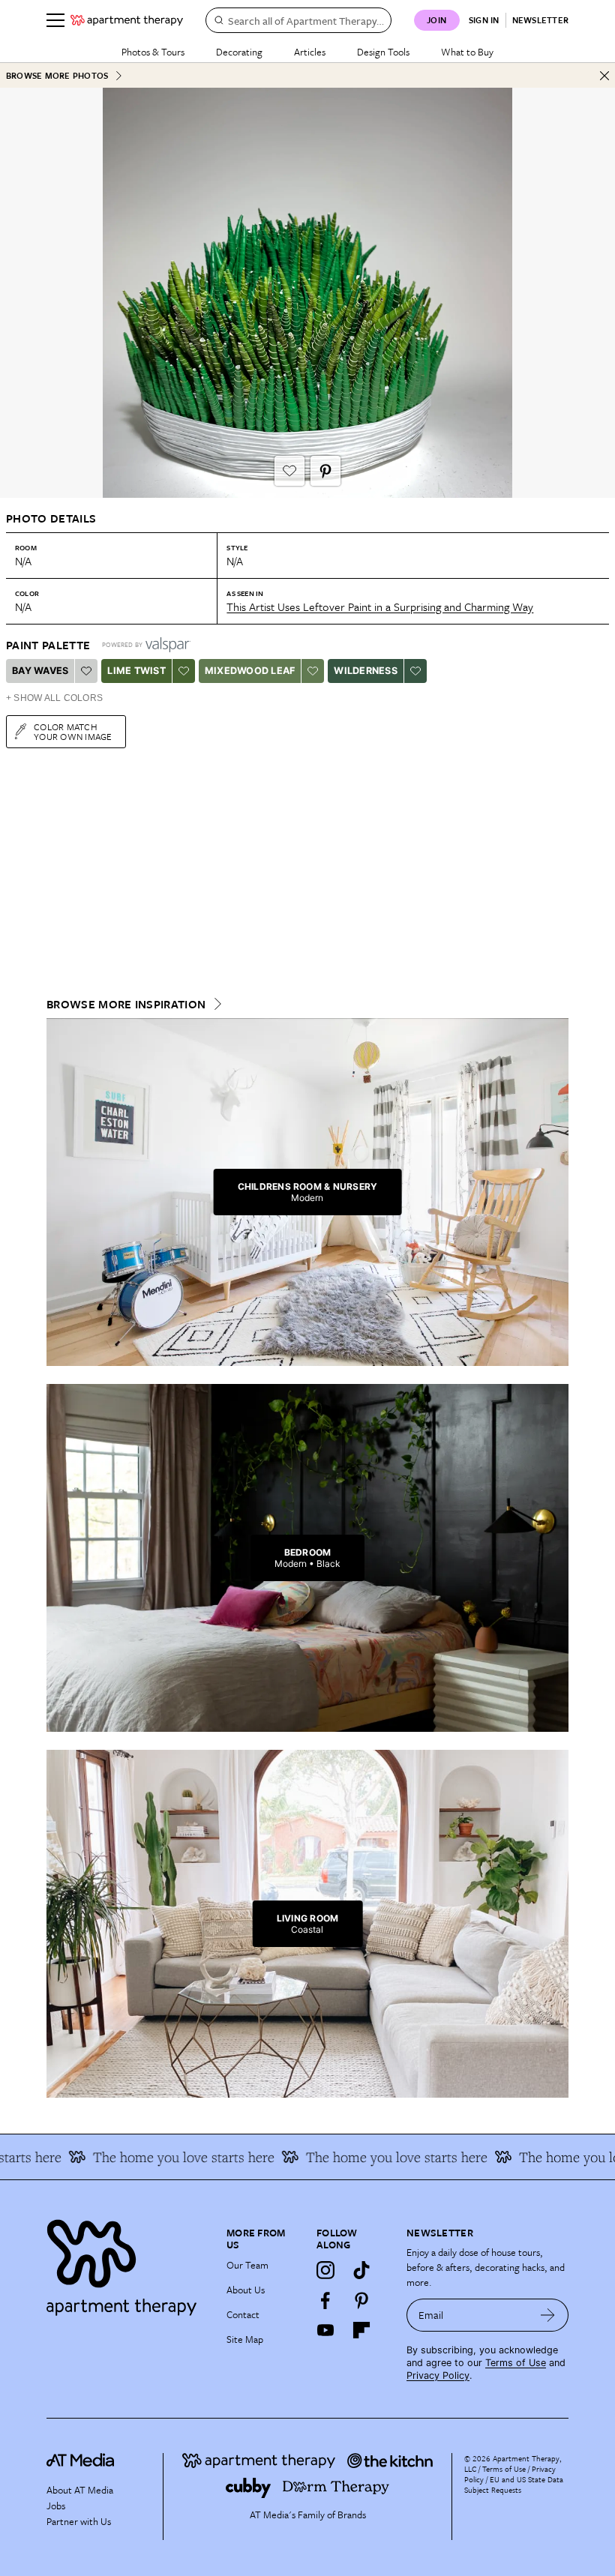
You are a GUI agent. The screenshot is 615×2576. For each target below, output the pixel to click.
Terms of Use (516, 2363)
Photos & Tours (153, 52)
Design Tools (383, 52)
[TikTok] (361, 2270)
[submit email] (548, 2315)
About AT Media (80, 2490)
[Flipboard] (361, 2330)
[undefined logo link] (127, 20)
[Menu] (55, 20)
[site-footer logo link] (80, 2462)
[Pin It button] (325, 471)
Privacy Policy (438, 2375)
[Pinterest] (361, 2300)
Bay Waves (40, 671)
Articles (310, 52)
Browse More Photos (57, 75)
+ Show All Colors (54, 698)
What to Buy (467, 52)
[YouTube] (325, 2330)
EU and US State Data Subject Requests (514, 2485)
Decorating (239, 52)
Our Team (247, 2265)
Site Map (245, 2339)
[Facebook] (325, 2300)
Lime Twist (136, 671)
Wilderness (366, 671)
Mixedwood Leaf (250, 671)
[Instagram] (325, 2270)
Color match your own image (73, 731)
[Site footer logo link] (127, 2264)
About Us (246, 2290)
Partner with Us (79, 2521)
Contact (243, 2314)
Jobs (56, 2506)
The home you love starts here (155, 2157)
